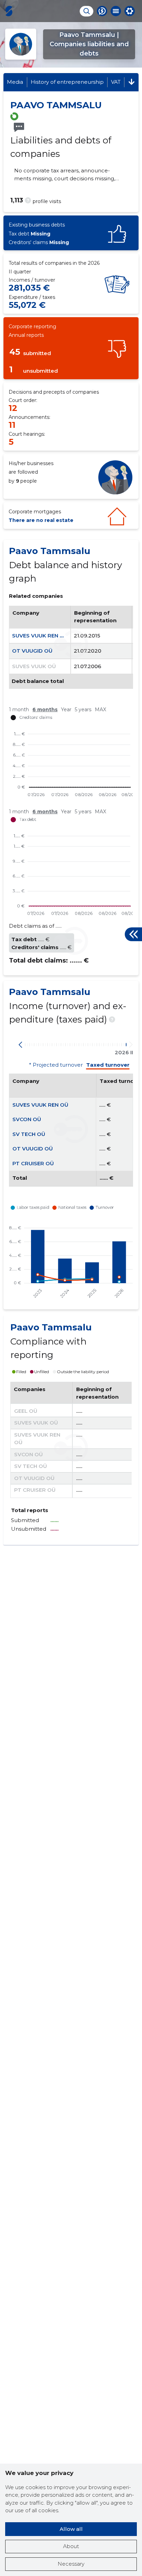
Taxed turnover (108, 1065)
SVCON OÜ (27, 1119)
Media (15, 82)
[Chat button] (102, 11)
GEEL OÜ (26, 1411)
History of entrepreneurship (67, 82)
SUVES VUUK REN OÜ (40, 636)
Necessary (71, 2564)
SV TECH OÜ (29, 1134)
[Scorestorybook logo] (9, 11)
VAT (116, 82)
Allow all (71, 2529)
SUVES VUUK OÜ (34, 666)
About (71, 2546)
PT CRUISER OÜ (33, 1163)
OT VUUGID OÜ (32, 651)
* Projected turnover (56, 1065)
